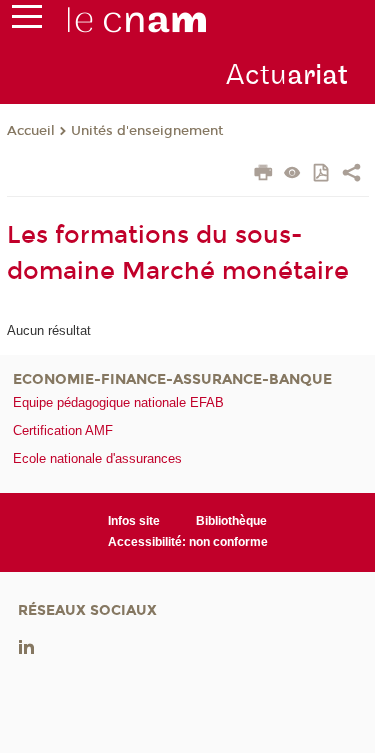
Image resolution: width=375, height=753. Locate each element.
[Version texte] (292, 174)
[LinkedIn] (26, 645)
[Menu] (27, 21)
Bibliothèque (231, 521)
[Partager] (351, 175)
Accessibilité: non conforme (188, 542)
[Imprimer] (263, 175)
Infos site (134, 521)
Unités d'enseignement (147, 131)
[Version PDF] (322, 174)
